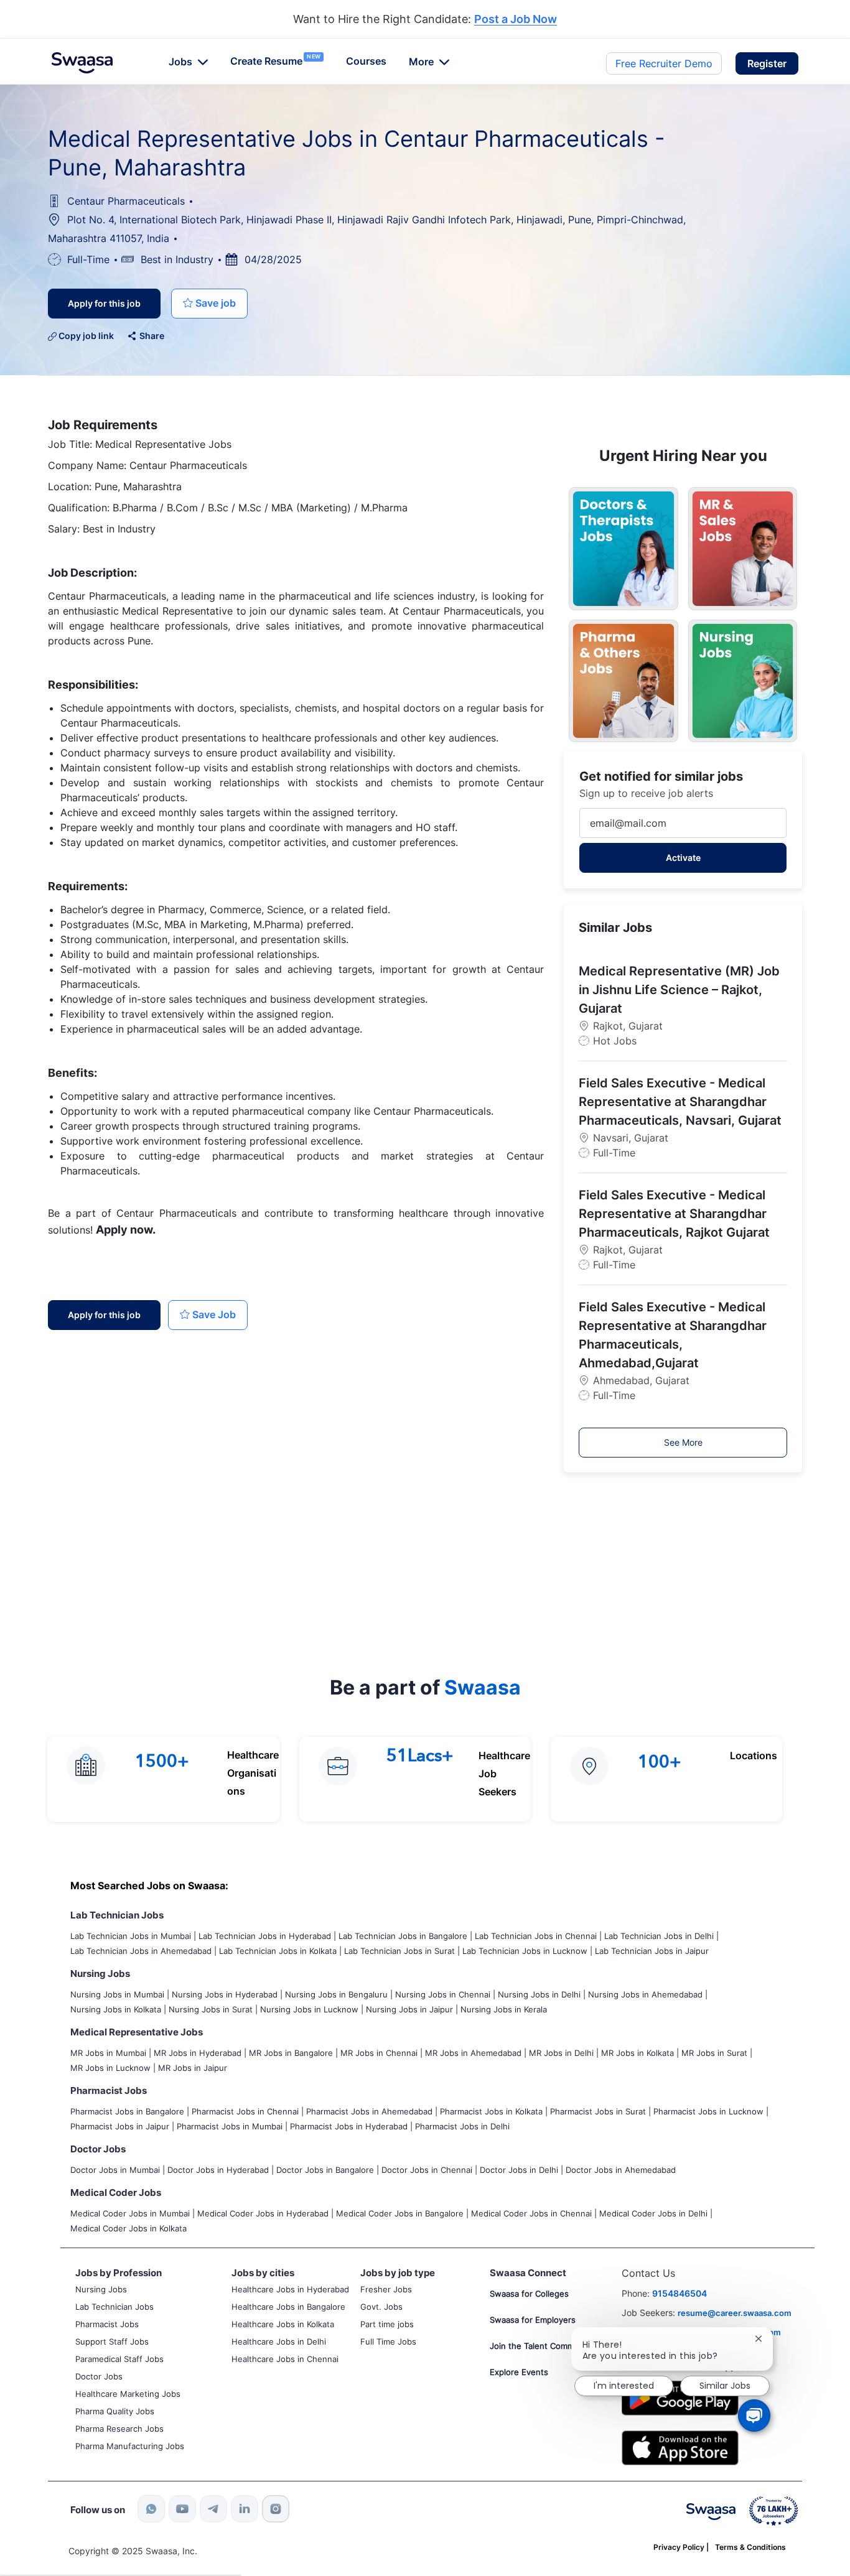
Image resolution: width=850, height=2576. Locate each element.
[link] (82, 63)
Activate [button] (683, 858)
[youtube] (182, 2509)
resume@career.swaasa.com (735, 2313)
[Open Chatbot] (754, 2416)
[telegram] (213, 2509)
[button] (767, 63)
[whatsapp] (151, 2509)
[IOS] (680, 2447)
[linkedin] (245, 2509)
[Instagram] (276, 2509)
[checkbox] (209, 304)
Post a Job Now (516, 20)
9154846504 (680, 2293)
